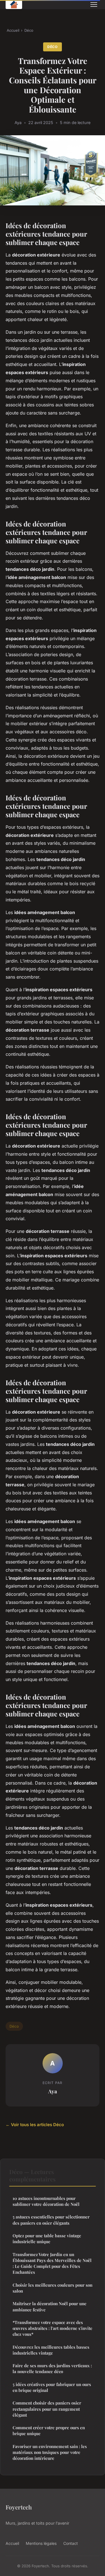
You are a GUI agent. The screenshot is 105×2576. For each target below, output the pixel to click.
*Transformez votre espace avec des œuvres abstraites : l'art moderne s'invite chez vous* (53, 2328)
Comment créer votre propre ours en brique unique (49, 2430)
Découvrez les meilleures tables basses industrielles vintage (51, 2350)
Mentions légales (41, 2543)
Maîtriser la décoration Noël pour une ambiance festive (50, 2306)
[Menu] (94, 4)
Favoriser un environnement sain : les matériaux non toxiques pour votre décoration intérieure (50, 2452)
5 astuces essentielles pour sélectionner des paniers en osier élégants (51, 2220)
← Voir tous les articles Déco (35, 2125)
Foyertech (19, 2507)
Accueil (13, 30)
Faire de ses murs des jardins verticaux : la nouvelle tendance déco (52, 2368)
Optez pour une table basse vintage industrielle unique (47, 2239)
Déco (29, 30)
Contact (71, 2543)
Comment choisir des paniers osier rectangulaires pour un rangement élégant (47, 2409)
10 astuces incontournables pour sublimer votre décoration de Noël (46, 2201)
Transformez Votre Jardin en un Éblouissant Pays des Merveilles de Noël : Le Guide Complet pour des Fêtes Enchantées (52, 2263)
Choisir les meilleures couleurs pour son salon (53, 2288)
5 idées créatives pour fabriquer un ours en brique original (52, 2387)
